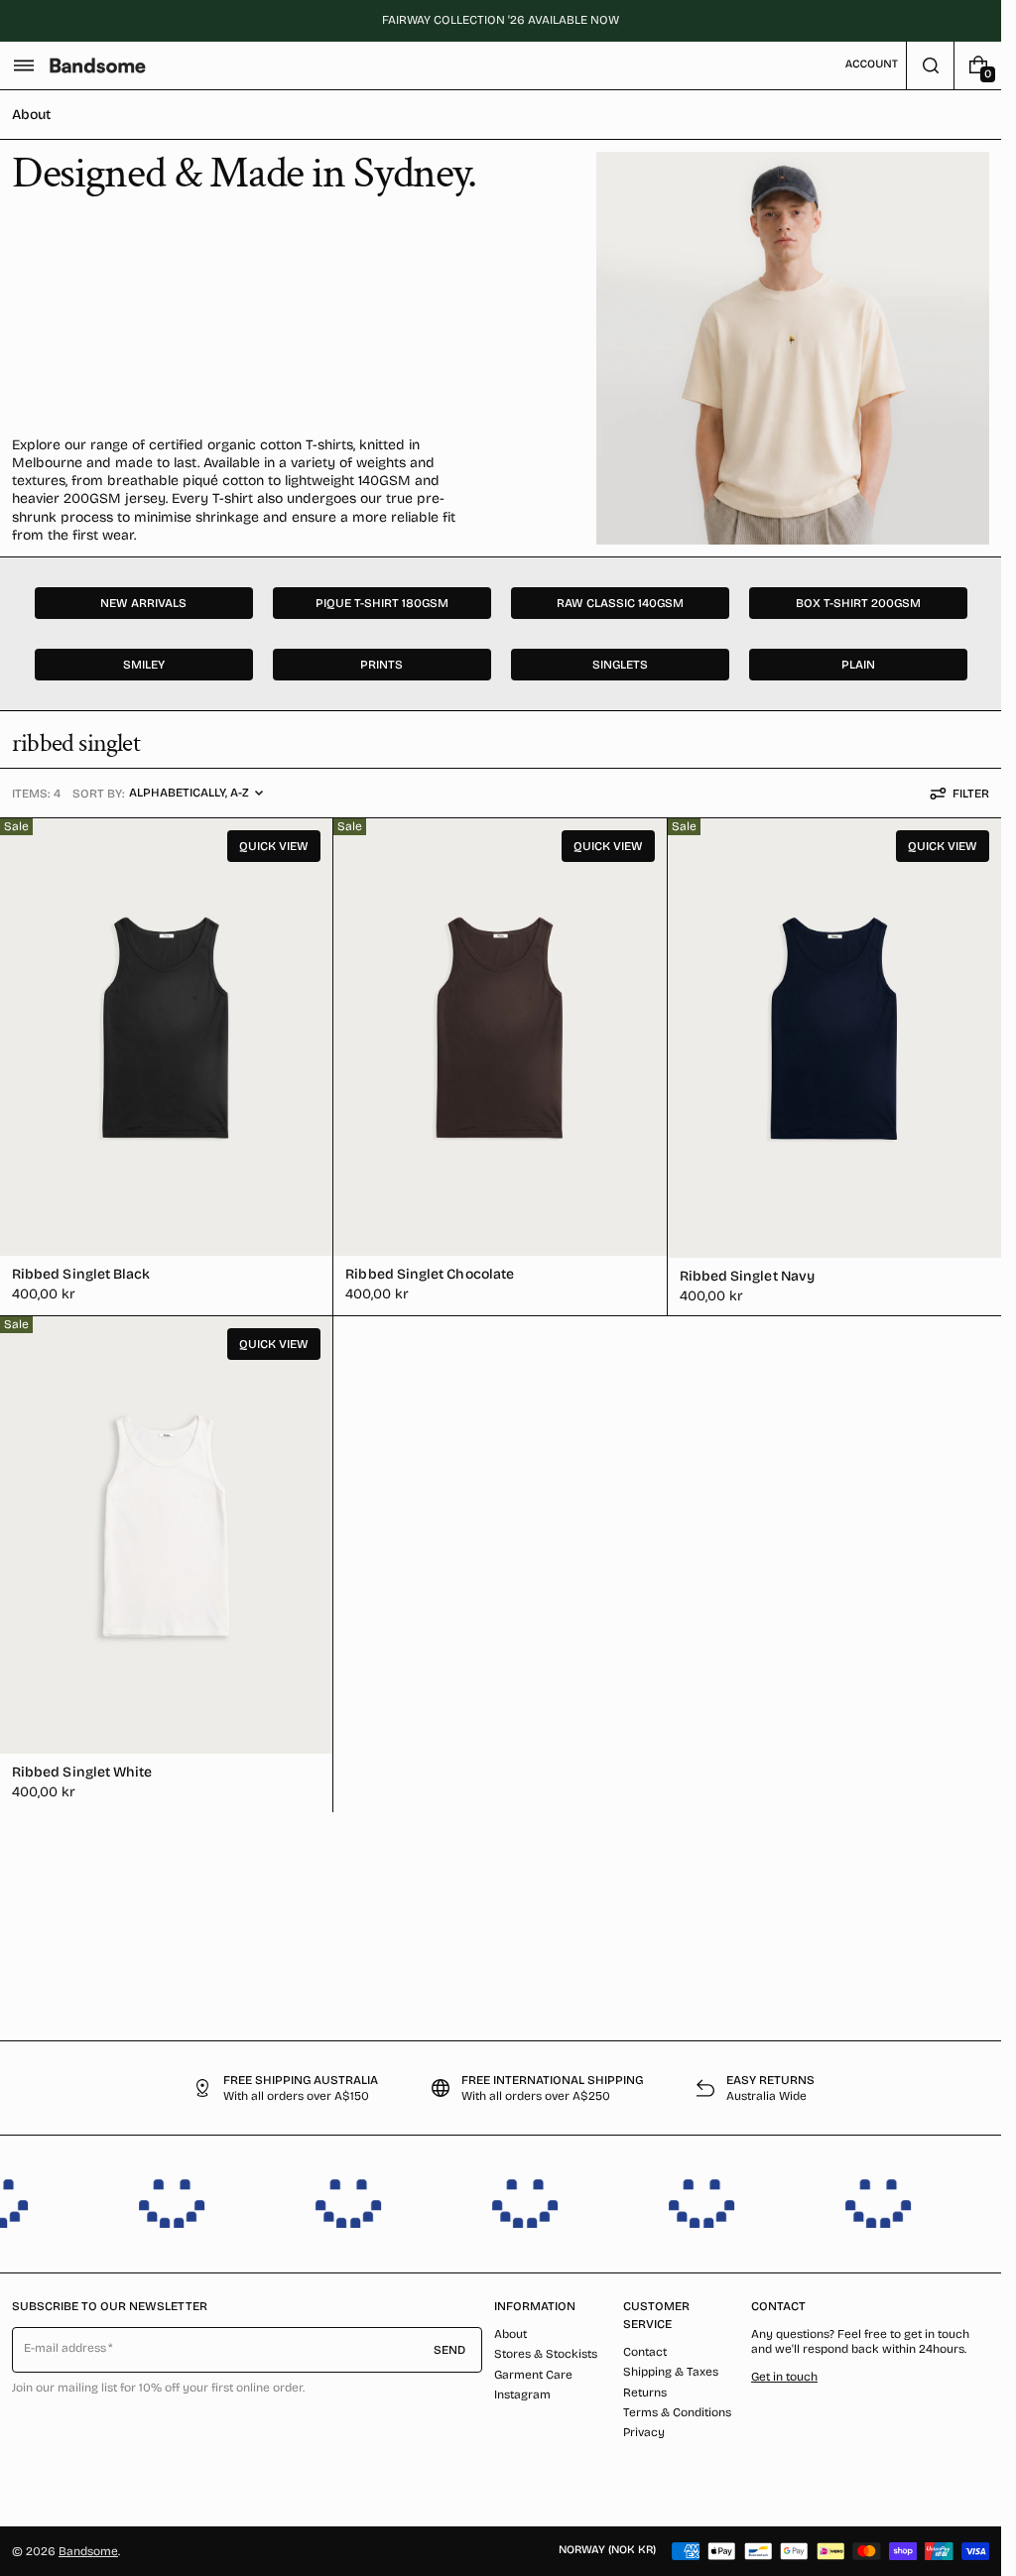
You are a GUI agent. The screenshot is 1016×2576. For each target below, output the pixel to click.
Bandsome (88, 2551)
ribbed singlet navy (747, 1276)
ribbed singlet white (82, 1772)
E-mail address (65, 2348)
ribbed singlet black (81, 1274)
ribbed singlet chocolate (430, 1274)
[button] (24, 65)
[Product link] (166, 1067)
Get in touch (784, 2377)
